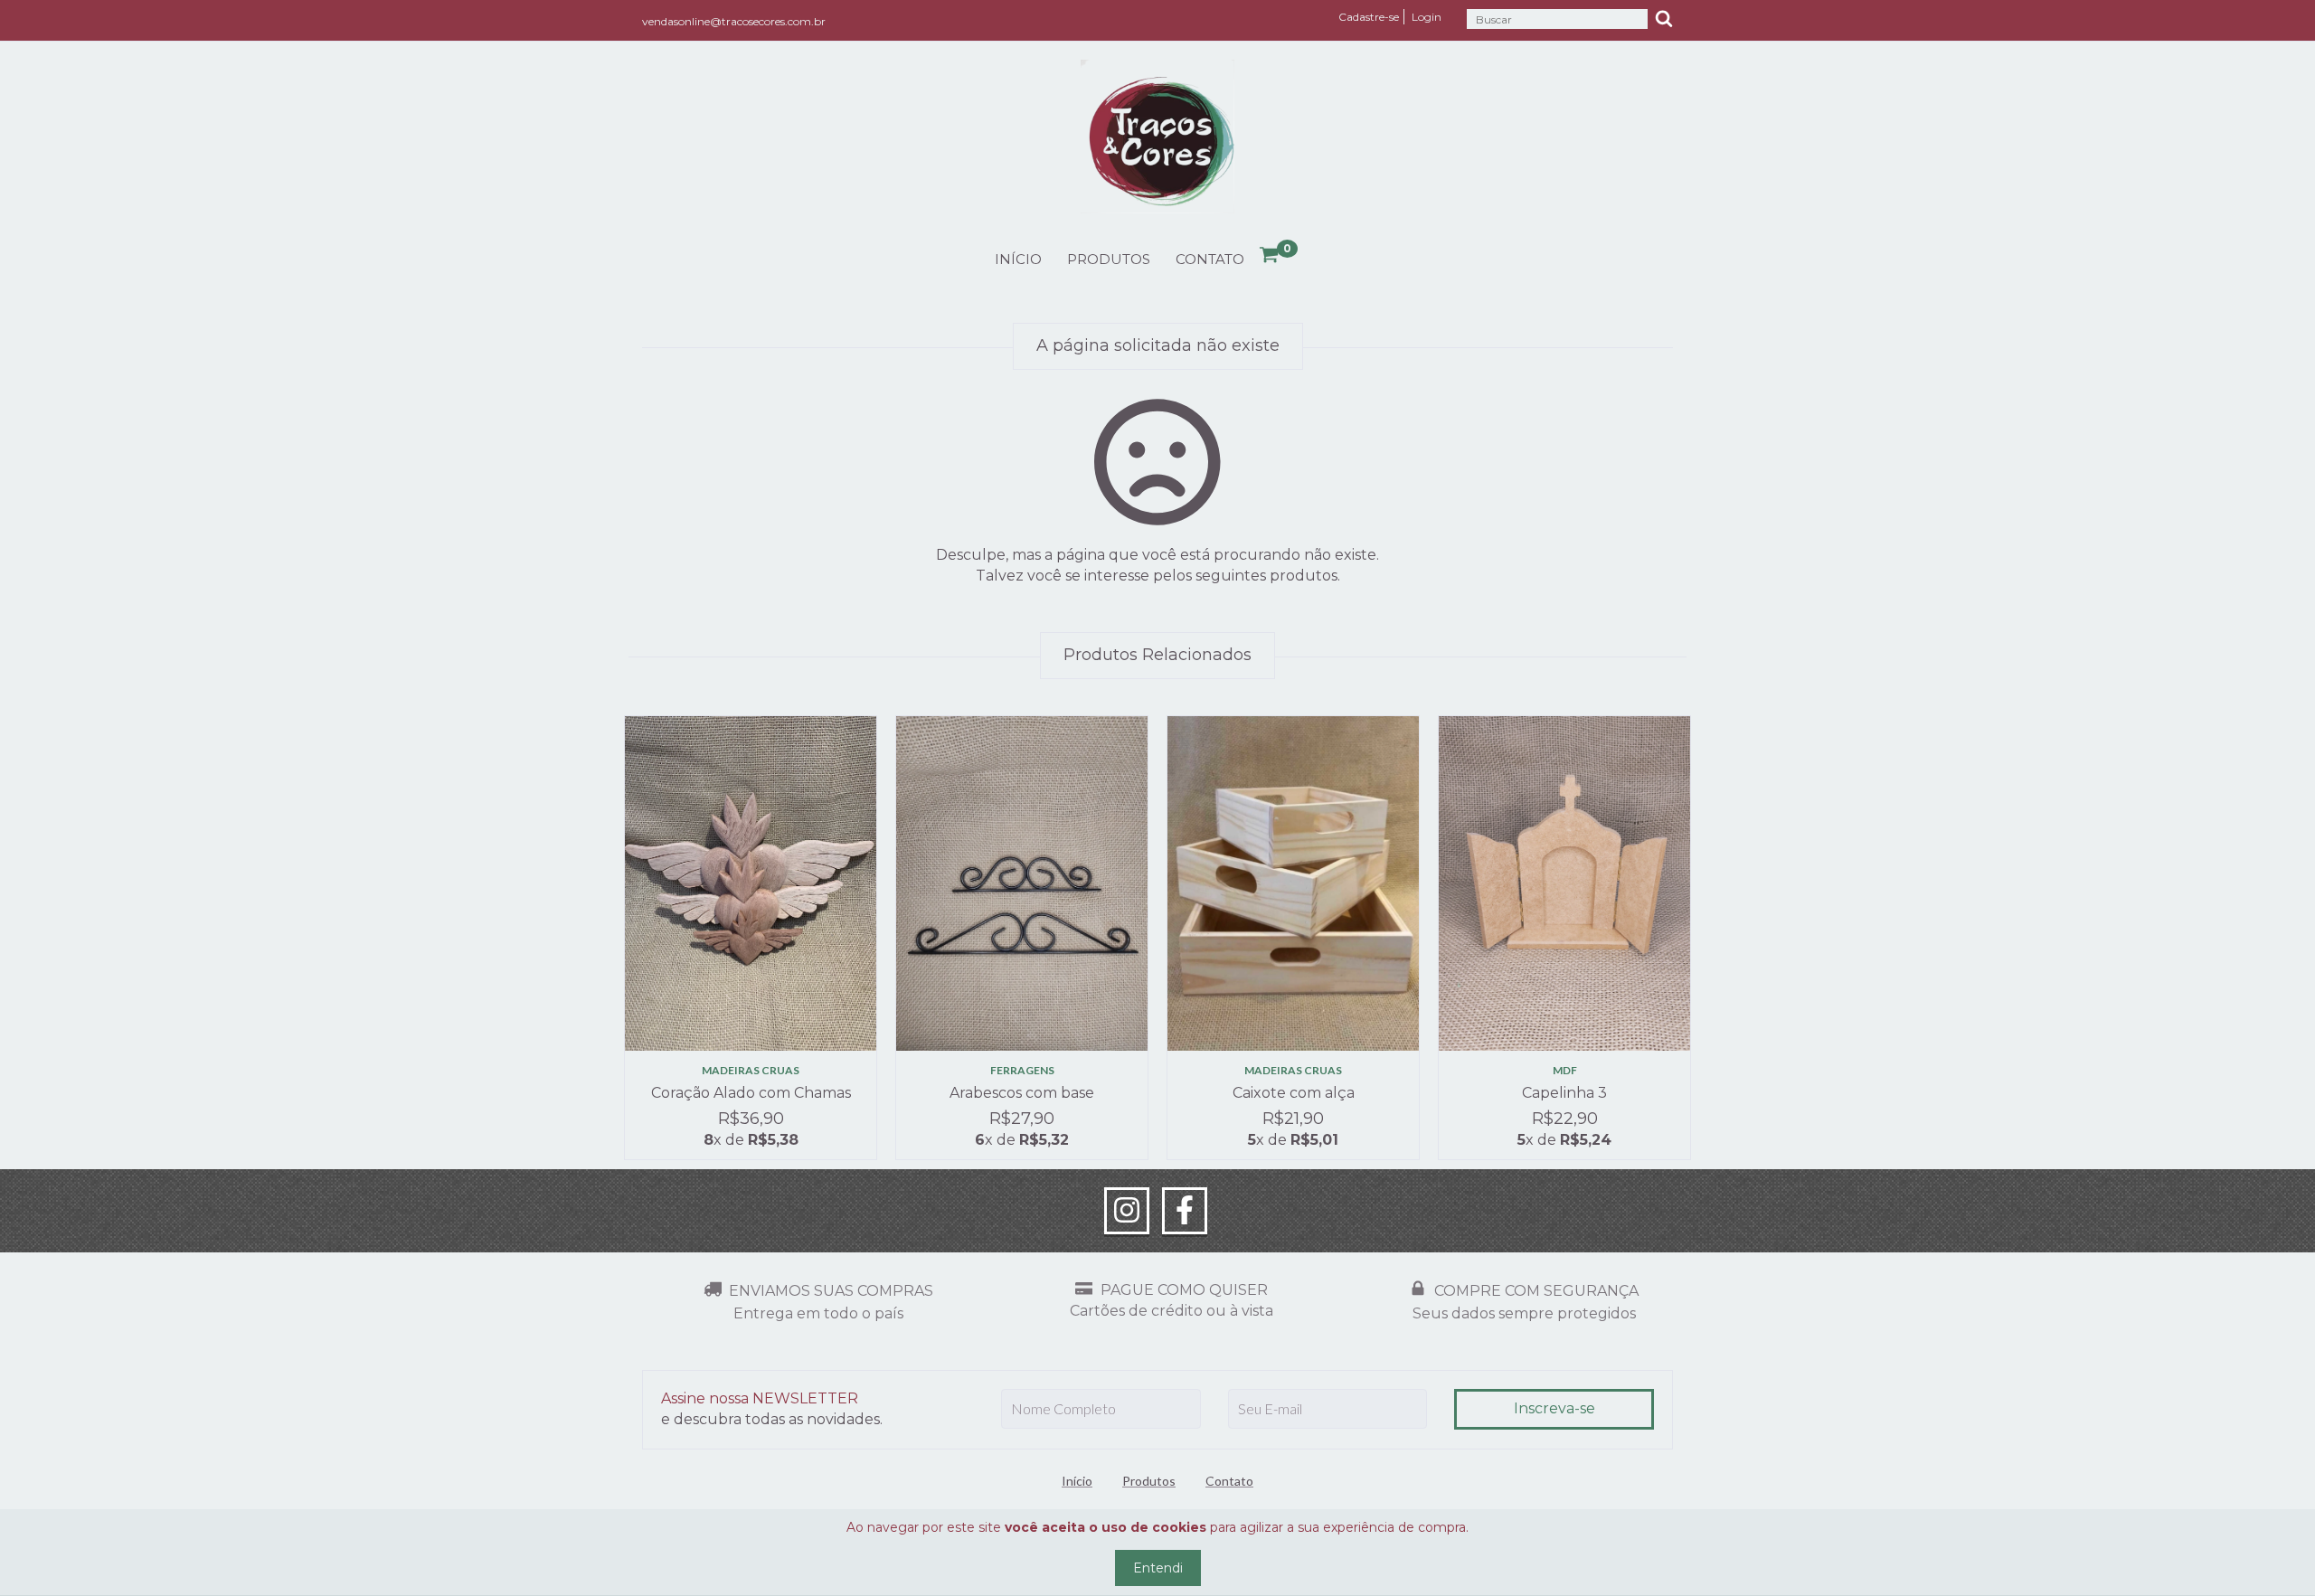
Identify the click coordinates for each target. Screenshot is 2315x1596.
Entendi (1158, 1568)
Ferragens (1022, 1070)
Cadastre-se (1369, 17)
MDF (1565, 1070)
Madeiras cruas (751, 1070)
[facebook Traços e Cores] (1185, 1211)
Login (1427, 17)
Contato (1210, 259)
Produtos (1109, 259)
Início (1018, 259)
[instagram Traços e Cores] (1127, 1211)
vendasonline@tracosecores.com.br (734, 21)
